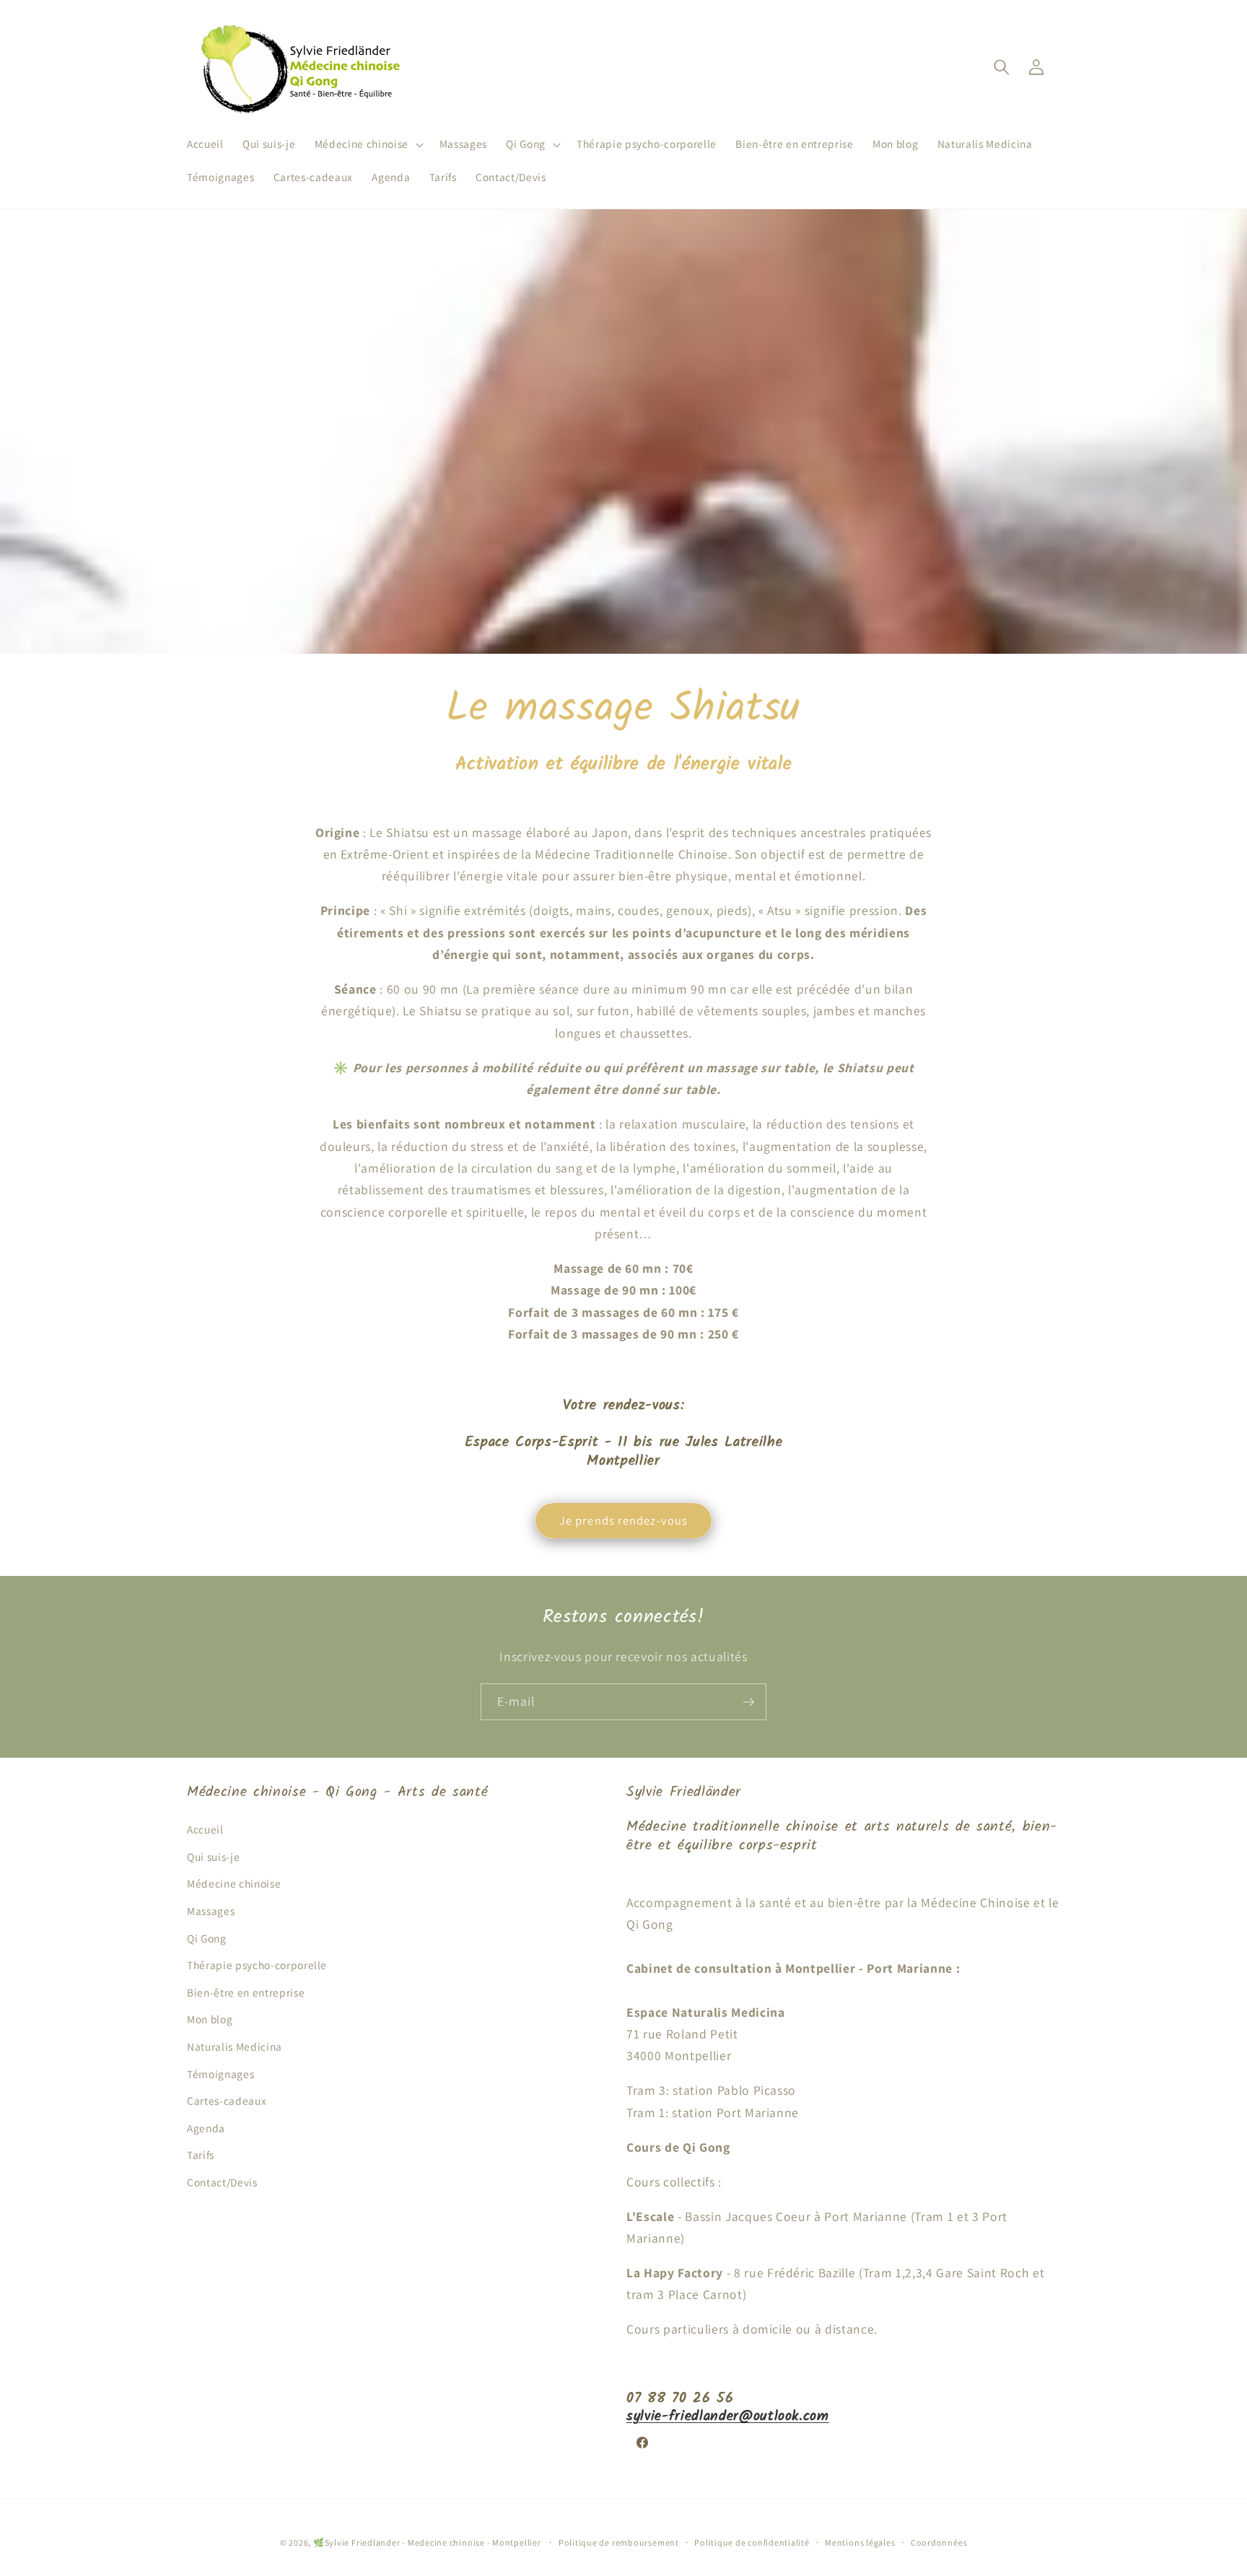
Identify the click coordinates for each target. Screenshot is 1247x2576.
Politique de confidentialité (752, 2542)
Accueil (205, 1829)
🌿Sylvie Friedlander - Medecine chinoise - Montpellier (428, 2542)
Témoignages (220, 2074)
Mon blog (210, 2019)
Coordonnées (939, 2542)
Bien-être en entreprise (246, 1992)
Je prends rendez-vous (623, 1520)
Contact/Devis (222, 2182)
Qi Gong (207, 1938)
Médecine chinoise (234, 1883)
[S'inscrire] (748, 1702)
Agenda (206, 2128)
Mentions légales (860, 2542)
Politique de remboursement (619, 2542)
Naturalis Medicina (235, 2046)
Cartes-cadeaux (227, 2100)
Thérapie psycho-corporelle (257, 1965)
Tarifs (201, 2155)
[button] (367, 144)
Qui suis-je (213, 1857)
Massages (211, 1911)
